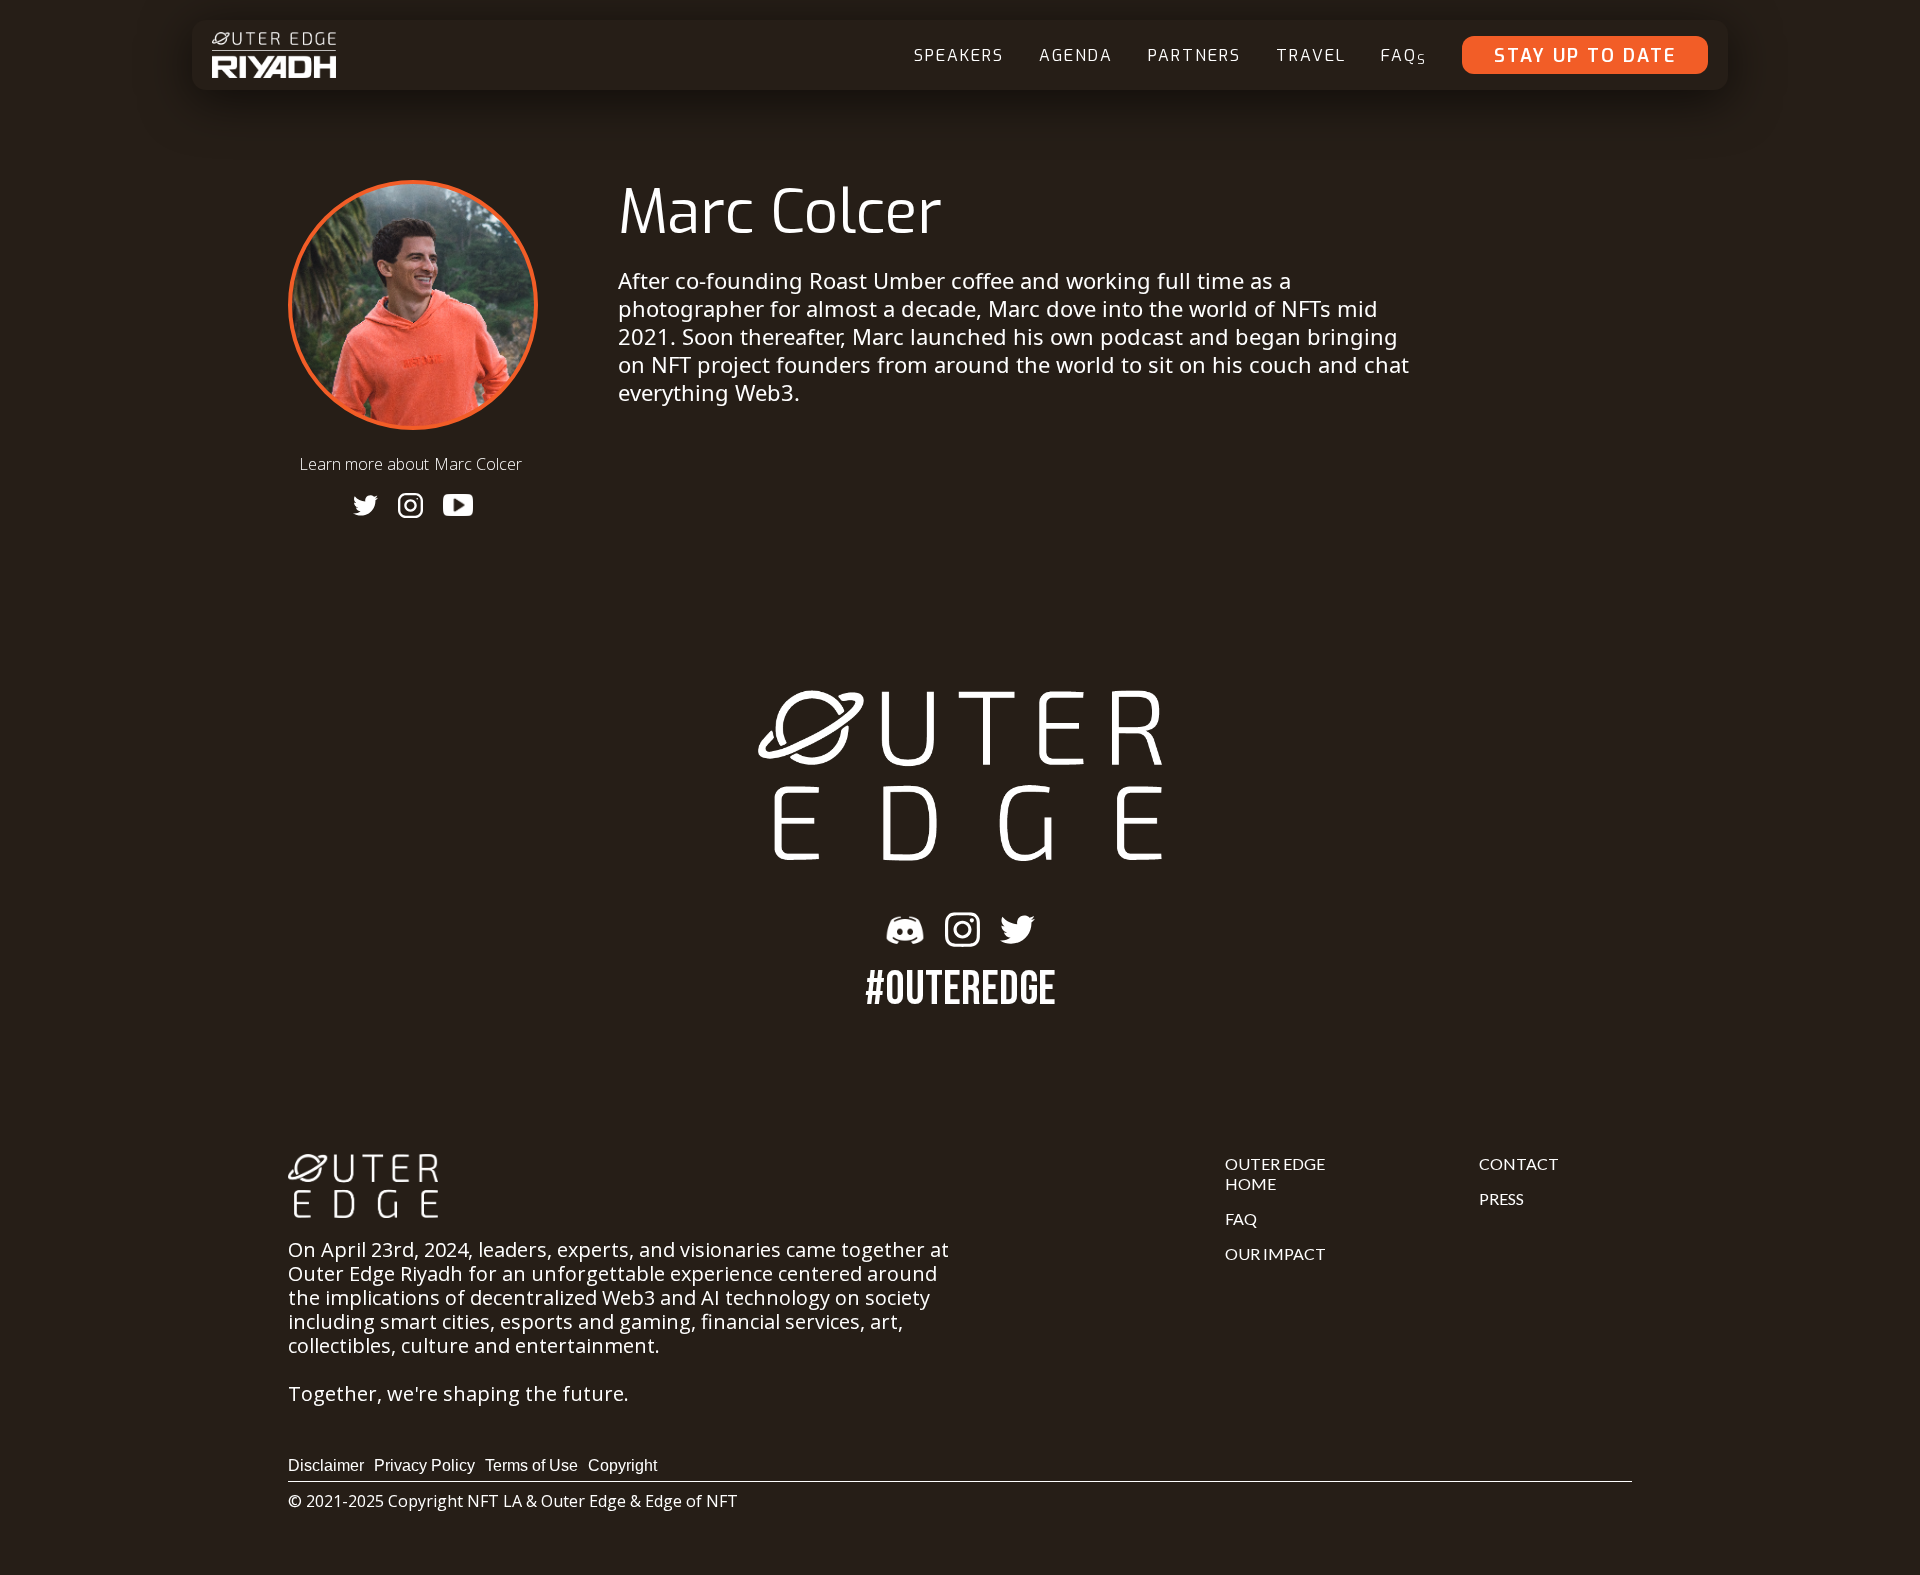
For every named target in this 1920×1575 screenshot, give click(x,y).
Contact (1519, 1163)
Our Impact (1275, 1253)
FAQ (1404, 56)
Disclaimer (326, 1465)
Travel (1311, 55)
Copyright (622, 1465)
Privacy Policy (424, 1465)
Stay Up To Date (1585, 56)
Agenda (1076, 55)
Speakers (959, 55)
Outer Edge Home (1275, 1173)
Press (1501, 1198)
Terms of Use (531, 1465)
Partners (1194, 55)
